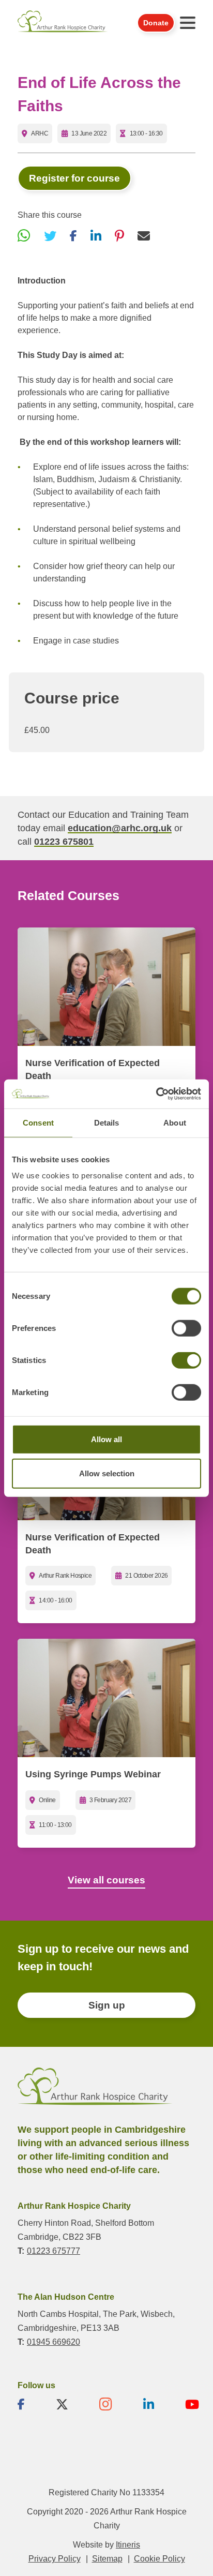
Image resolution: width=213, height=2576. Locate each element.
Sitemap (107, 2559)
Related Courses (69, 895)
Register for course (74, 178)
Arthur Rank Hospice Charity (63, 23)
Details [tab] (107, 1122)
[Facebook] (73, 236)
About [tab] (175, 1122)
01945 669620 (54, 2342)
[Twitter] (50, 236)
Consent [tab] (38, 1122)
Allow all (106, 1439)
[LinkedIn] (96, 236)
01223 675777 (54, 2251)
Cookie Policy (159, 2559)
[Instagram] (106, 2404)
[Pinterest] (119, 236)
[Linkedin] (149, 2404)
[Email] (144, 236)
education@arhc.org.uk (120, 828)
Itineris (128, 2545)
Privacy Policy (55, 2559)
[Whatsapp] (24, 236)
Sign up (107, 2005)
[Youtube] (192, 2404)
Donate (156, 23)
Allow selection (107, 1473)
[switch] (186, 1328)
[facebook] (21, 2404)
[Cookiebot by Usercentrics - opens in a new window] (156, 1094)
